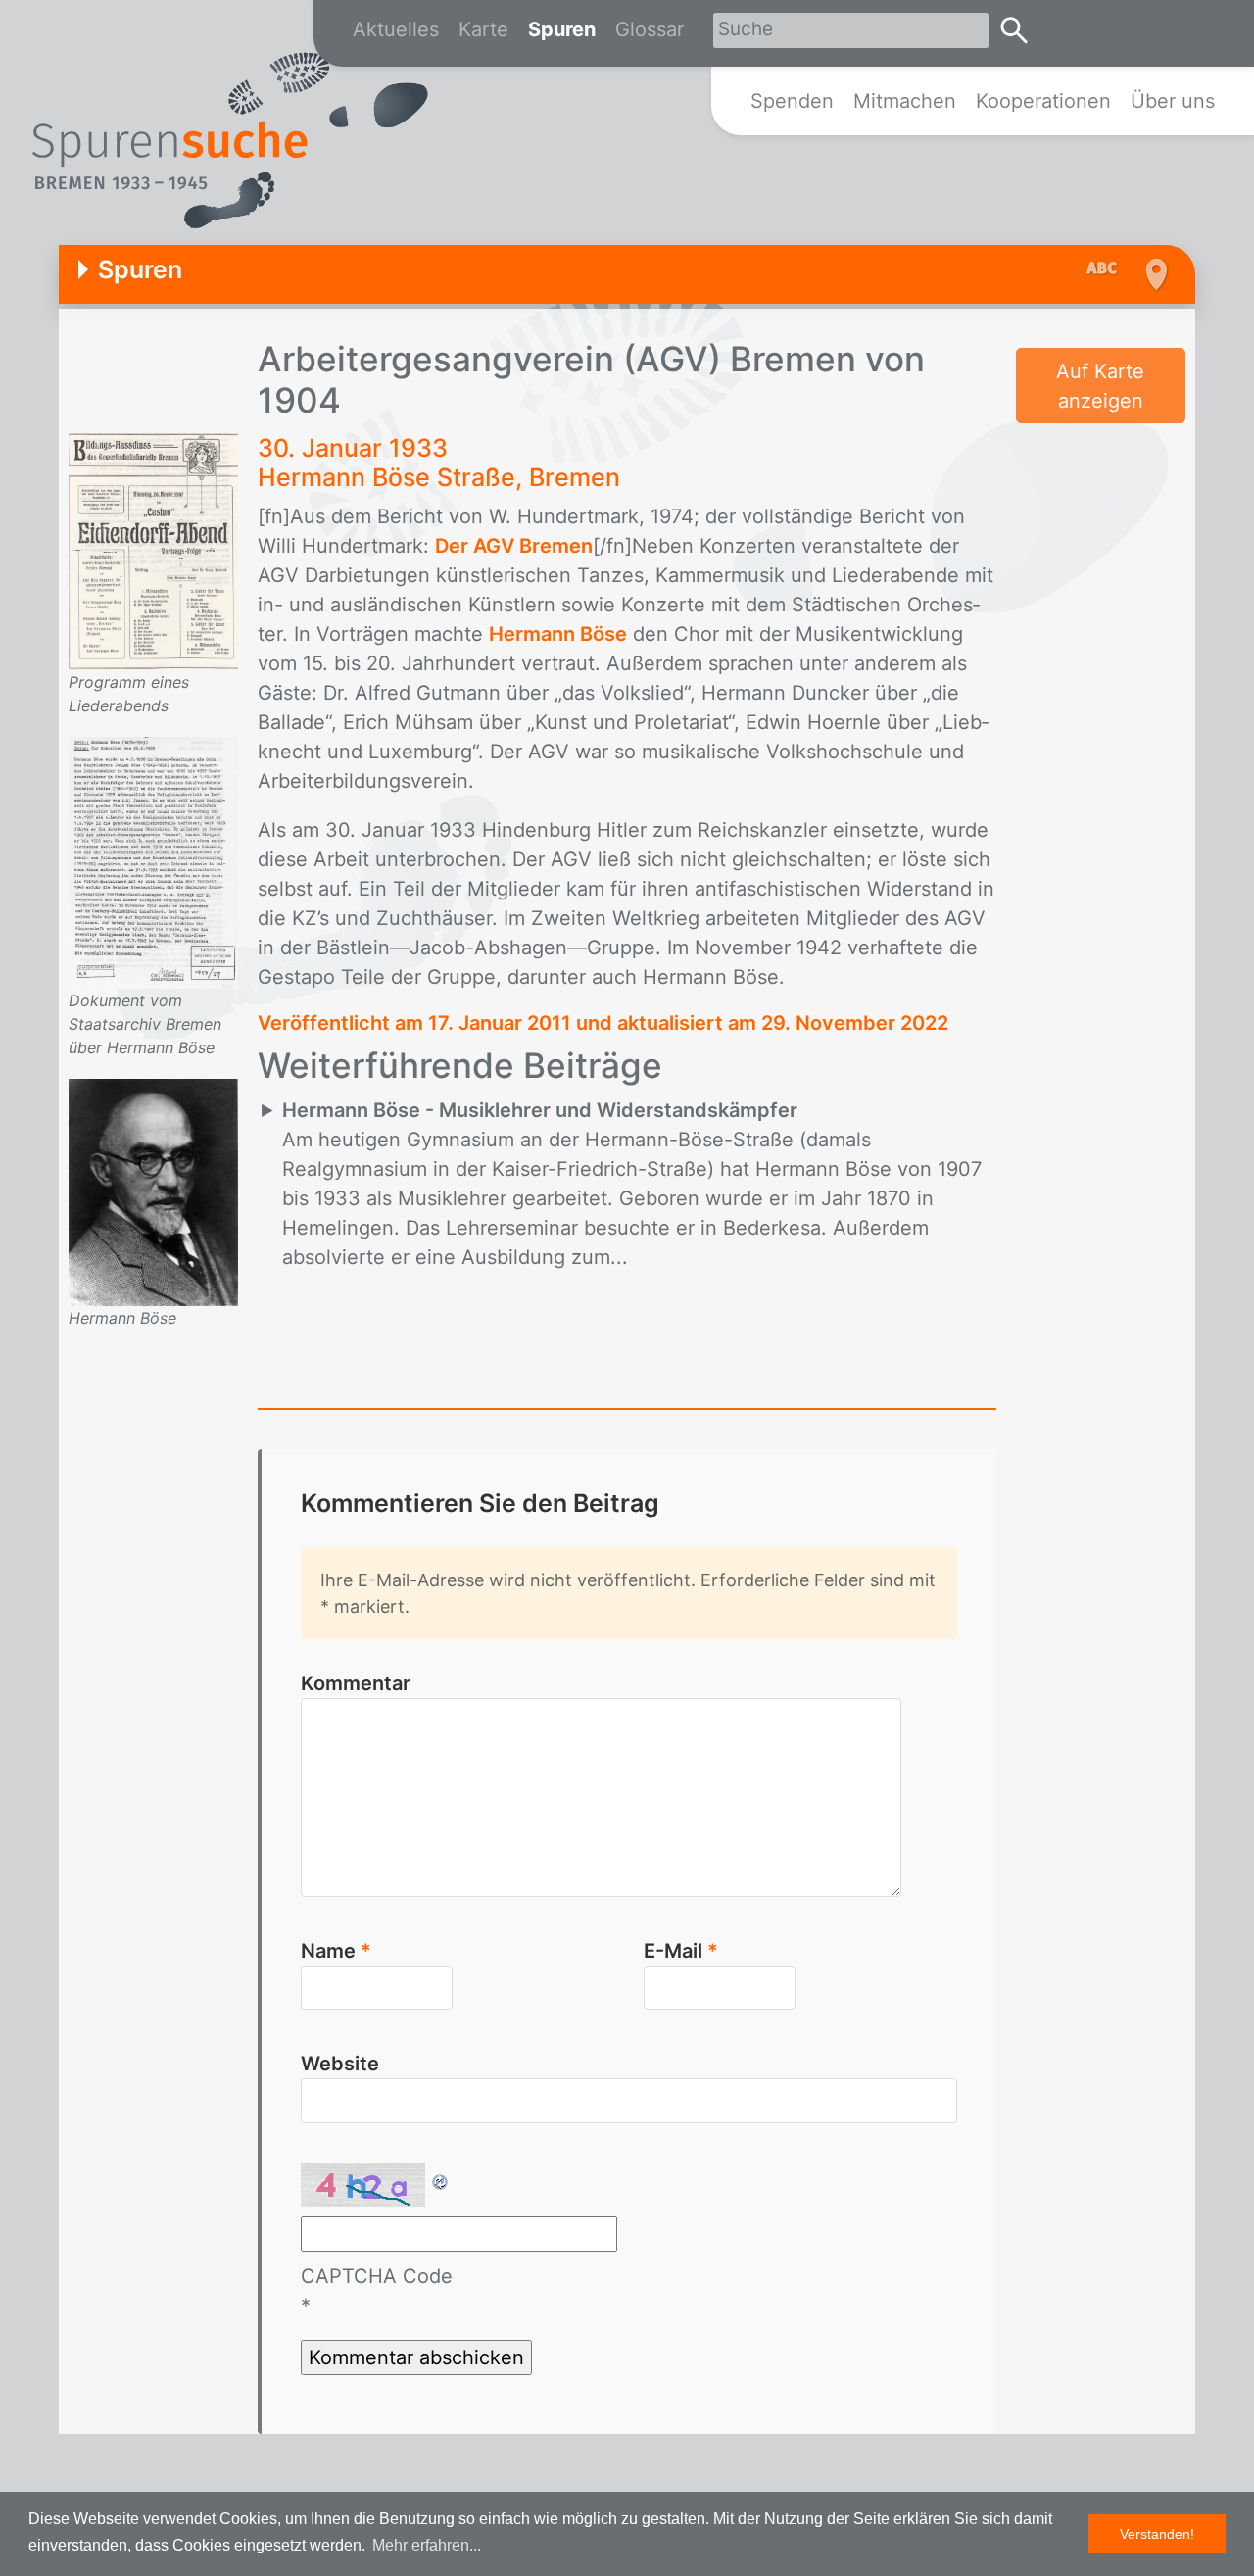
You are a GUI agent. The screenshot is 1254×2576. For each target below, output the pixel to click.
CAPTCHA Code (377, 2276)
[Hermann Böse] (153, 1191)
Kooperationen (1043, 101)
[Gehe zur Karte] (1154, 274)
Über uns (1173, 101)
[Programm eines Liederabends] (153, 551)
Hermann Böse (558, 634)
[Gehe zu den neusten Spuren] (1107, 269)
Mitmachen (905, 101)
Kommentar (356, 1683)
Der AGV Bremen (514, 546)
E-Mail (681, 1951)
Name (336, 1951)
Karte (483, 29)
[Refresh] (441, 2177)
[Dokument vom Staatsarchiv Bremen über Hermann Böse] (153, 861)
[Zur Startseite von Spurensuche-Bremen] (230, 141)
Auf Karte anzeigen (1100, 386)
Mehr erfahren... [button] (427, 2545)
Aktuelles (396, 29)
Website (340, 2064)
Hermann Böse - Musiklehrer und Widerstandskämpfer (540, 1110)
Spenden (792, 101)
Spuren (562, 29)
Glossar (650, 29)
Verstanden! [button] (1157, 2534)
